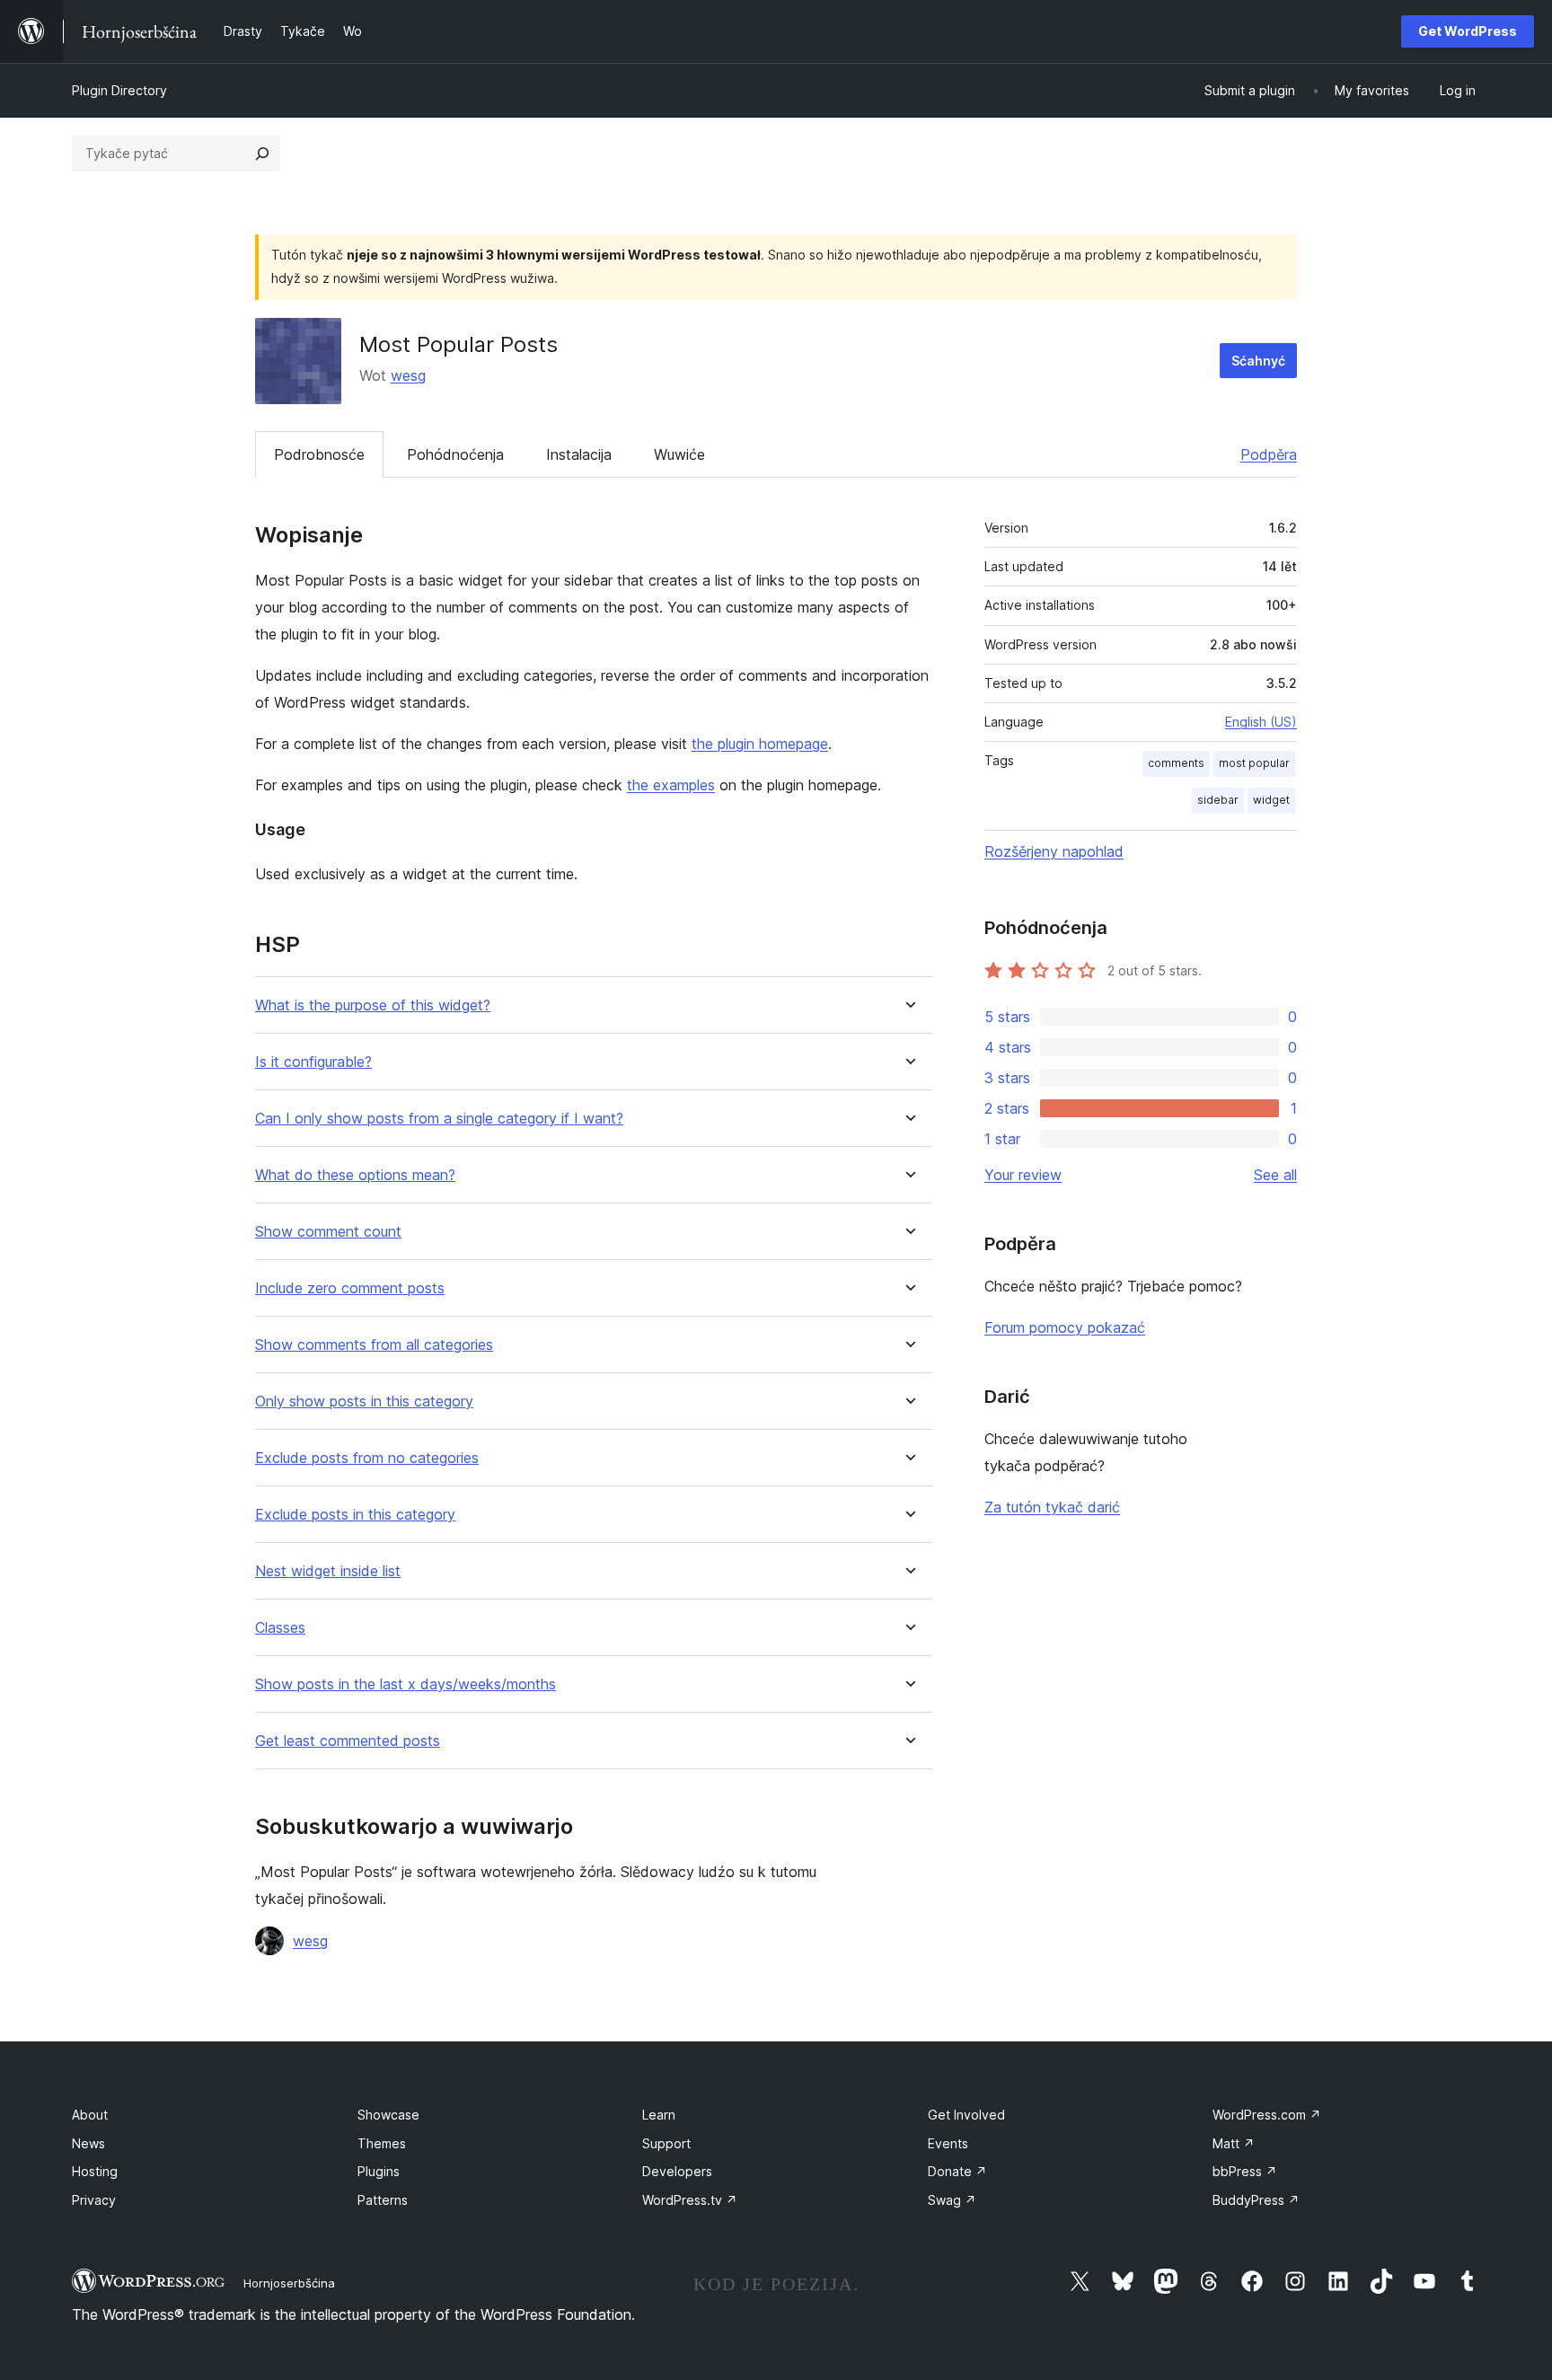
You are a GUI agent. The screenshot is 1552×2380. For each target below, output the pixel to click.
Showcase (388, 2115)
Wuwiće (679, 454)
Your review (1023, 1175)
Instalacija (579, 454)
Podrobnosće (319, 454)
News (88, 2143)
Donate (957, 2171)
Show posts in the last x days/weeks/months (406, 1684)
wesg (408, 375)
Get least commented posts (348, 1741)
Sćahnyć (1258, 361)
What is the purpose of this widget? (373, 1005)
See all (1275, 1175)
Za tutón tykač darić (1052, 1507)
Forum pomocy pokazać (1065, 1327)
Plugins (379, 2171)
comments (1176, 763)
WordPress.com (1267, 2115)
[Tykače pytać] (262, 154)
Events (948, 2143)
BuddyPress (1256, 2200)
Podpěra (1269, 454)
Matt (1234, 2143)
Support (666, 2143)
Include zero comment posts (350, 1288)
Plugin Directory (119, 90)
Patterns (383, 2200)
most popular (1254, 763)
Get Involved (966, 2115)
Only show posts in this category (364, 1402)
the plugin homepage (760, 744)
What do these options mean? (355, 1175)
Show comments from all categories (374, 1345)
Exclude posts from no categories (367, 1458)
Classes (280, 1628)
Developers (677, 2171)
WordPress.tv (690, 2200)
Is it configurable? (313, 1062)
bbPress (1245, 2171)
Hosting (95, 2171)
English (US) (1261, 722)
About (90, 2115)
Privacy (94, 2200)
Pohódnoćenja (455, 454)
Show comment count (328, 1232)
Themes (382, 2143)
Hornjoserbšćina (289, 2283)
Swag (952, 2200)
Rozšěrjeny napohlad (1054, 851)
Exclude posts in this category (355, 1515)
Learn (659, 2115)
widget (1271, 800)
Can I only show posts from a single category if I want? (439, 1119)
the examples (671, 785)
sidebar (1218, 800)
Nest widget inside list (328, 1571)
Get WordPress (1468, 31)
